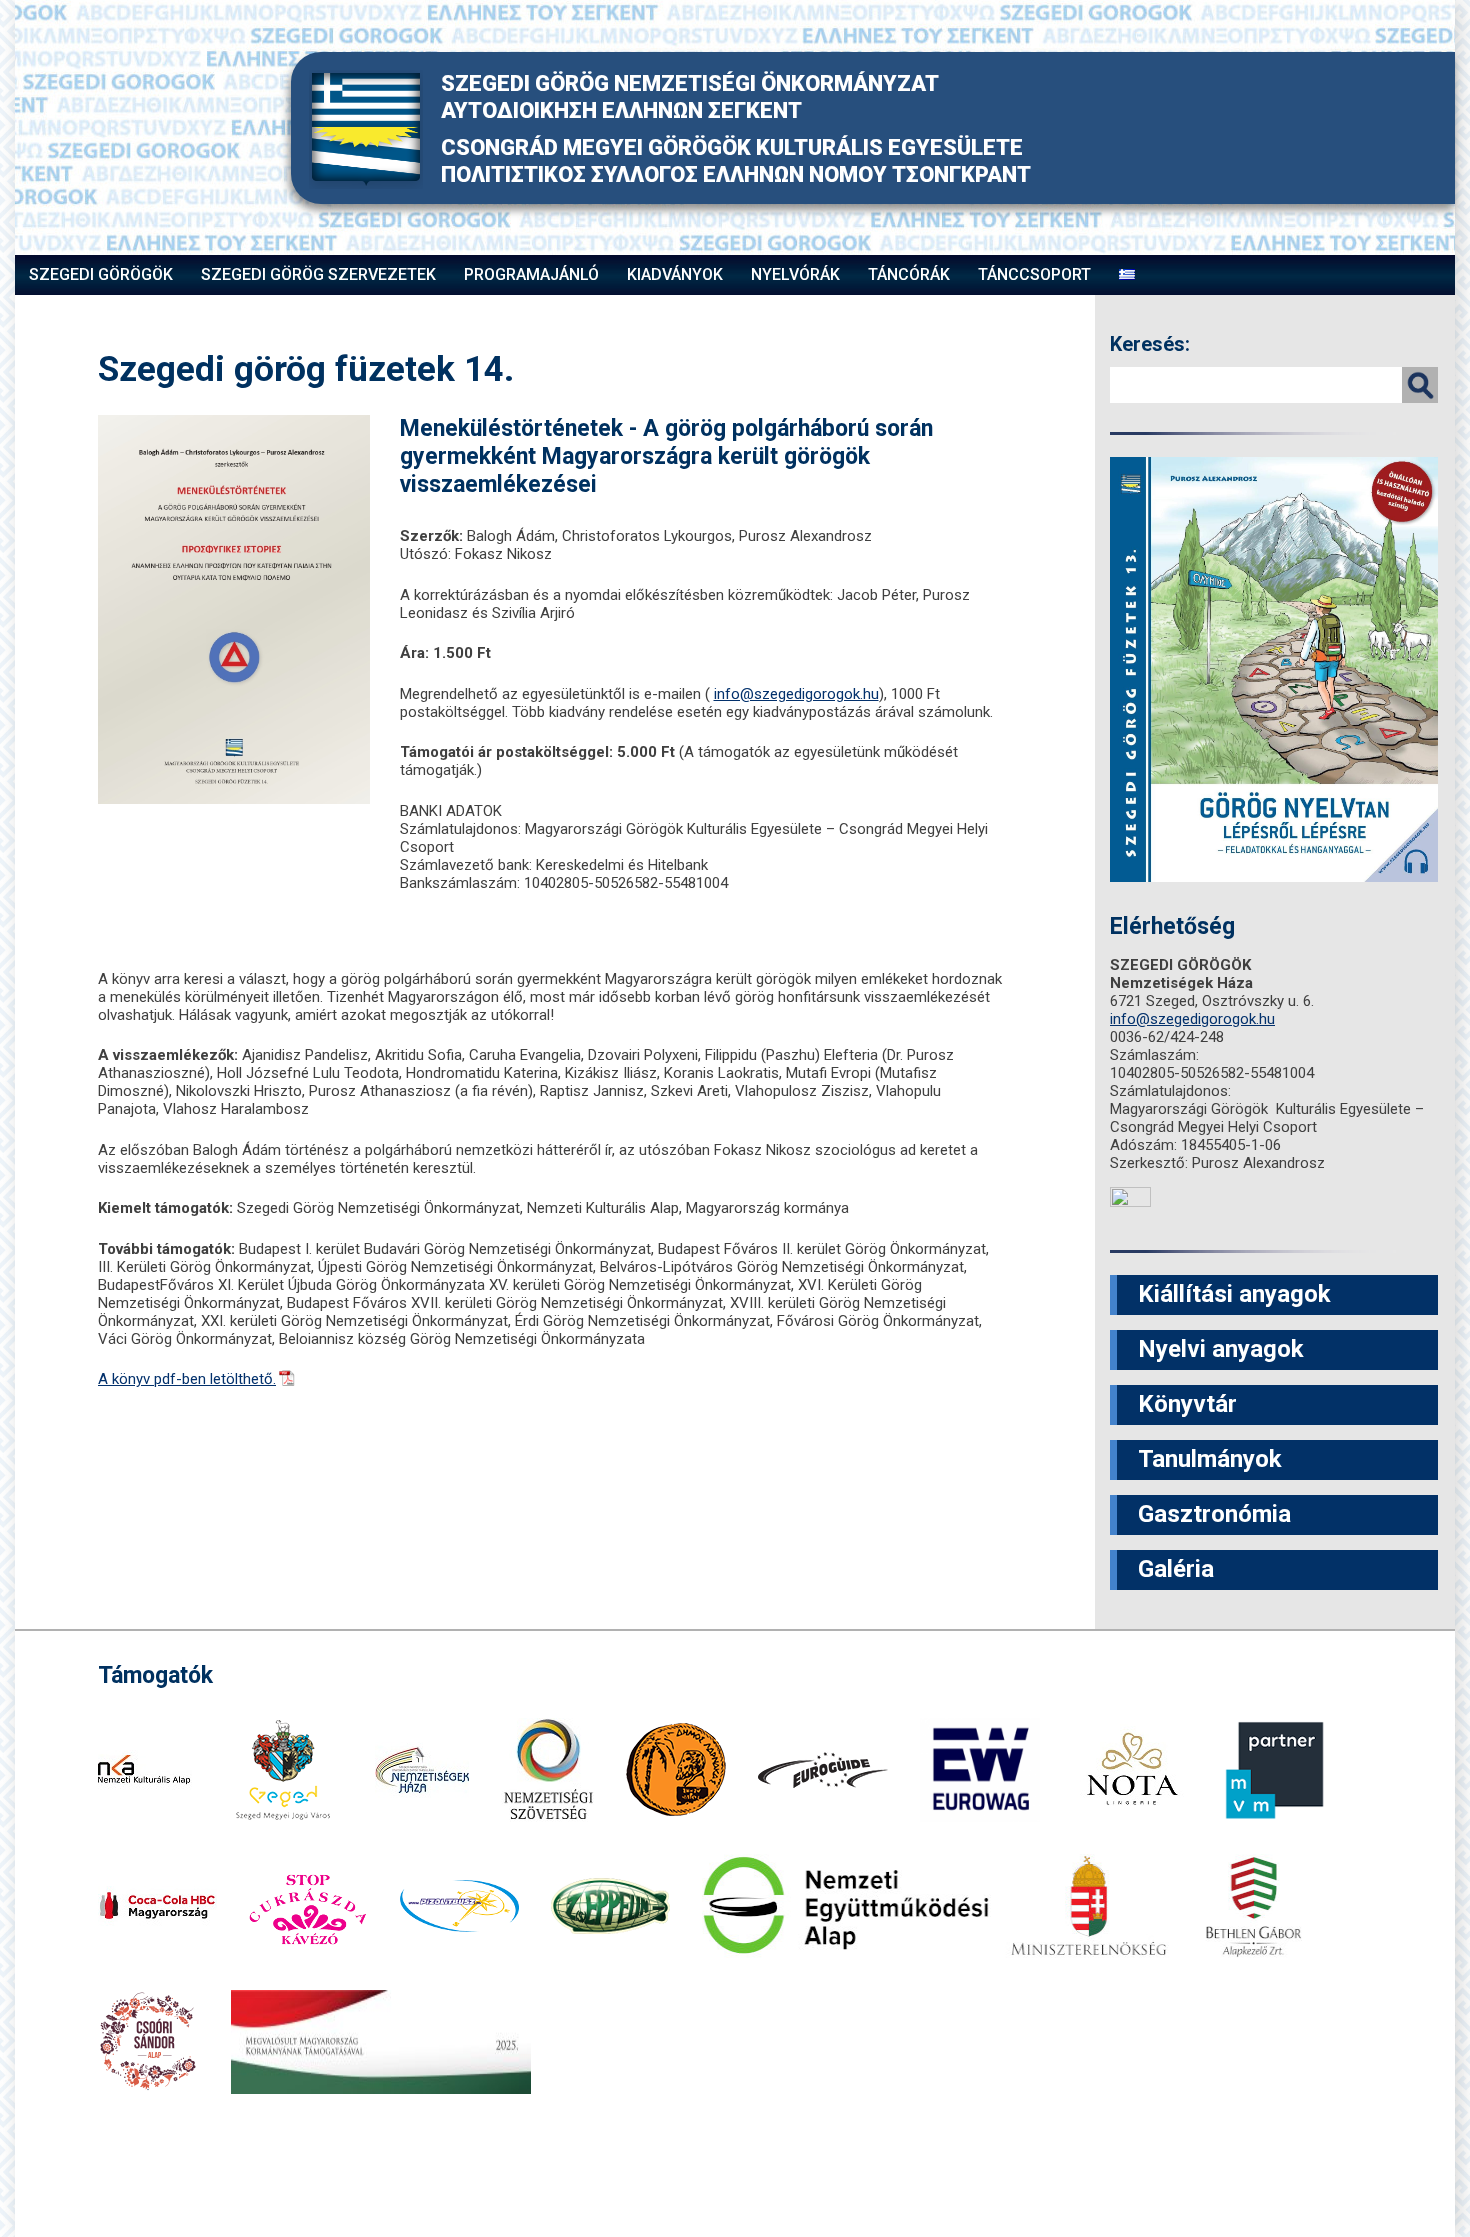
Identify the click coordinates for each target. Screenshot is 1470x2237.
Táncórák (909, 274)
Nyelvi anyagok (1221, 1349)
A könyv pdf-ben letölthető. (187, 1379)
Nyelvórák (795, 274)
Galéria (1176, 1569)
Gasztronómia (1214, 1514)
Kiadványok (675, 274)
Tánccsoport (1034, 274)
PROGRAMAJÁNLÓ (531, 274)
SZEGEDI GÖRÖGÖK (101, 274)
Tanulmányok (1210, 1459)
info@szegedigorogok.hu (796, 694)
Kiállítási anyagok (1234, 1294)
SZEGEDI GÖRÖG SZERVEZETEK (318, 274)
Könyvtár (1187, 1404)
